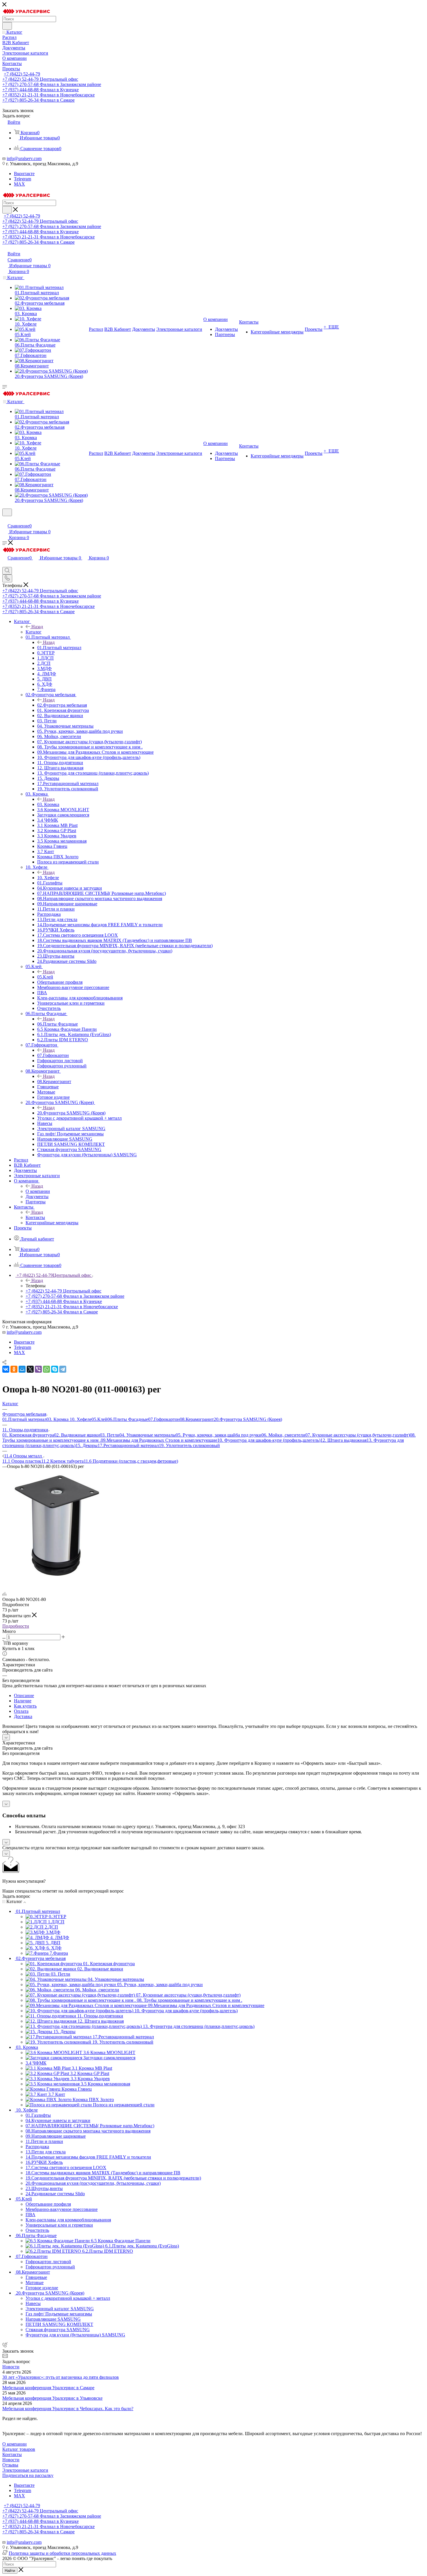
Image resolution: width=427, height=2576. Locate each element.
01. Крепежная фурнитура (28, 1435)
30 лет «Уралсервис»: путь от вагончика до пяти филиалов (61, 2377)
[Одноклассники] (14, 1369)
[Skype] (55, 1369)
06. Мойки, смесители (283, 1435)
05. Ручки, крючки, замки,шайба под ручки (219, 1435)
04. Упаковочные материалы (148, 1435)
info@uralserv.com (24, 158)
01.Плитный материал (59, 648)
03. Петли (110, 1435)
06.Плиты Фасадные (58, 1024)
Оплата (21, 1711)
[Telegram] (63, 1369)
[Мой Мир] (22, 1369)
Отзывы (10, 2465)
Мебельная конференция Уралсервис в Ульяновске (52, 2398)
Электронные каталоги (25, 2470)
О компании (38, 1191)
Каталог (34, 632)
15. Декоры (87, 1445)
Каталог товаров (19, 2449)
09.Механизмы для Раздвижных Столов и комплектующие (159, 1440)
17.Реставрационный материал (128, 1445)
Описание (24, 1696)
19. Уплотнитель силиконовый (189, 1445)
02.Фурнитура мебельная (62, 705)
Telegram (23, 179)
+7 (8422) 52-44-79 (22, 74)
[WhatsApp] (46, 1369)
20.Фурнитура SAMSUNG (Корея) (71, 1113)
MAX (19, 184)
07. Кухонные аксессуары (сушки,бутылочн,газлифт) (358, 1435)
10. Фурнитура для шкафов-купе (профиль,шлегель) (269, 1440)
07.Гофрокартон (53, 1055)
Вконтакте (24, 174)
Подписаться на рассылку (28, 2475)
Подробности (16, 1626)
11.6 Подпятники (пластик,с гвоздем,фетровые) (131, 1461)
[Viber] (38, 1369)
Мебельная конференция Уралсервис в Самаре (48, 2388)
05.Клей (45, 977)
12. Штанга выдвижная (343, 1440)
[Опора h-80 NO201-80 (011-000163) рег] (60, 1584)
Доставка (23, 1716)
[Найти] (7, 26)
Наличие (23, 1701)
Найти (10, 2571)
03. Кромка (48, 804)
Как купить (25, 1706)
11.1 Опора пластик (22, 1461)
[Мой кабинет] (5, 520)
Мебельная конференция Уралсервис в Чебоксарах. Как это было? (68, 2409)
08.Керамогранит (54, 1081)
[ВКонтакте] (6, 1369)
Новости (11, 2367)
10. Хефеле (48, 878)
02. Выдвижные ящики (77, 1435)
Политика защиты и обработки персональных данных (62, 2553)
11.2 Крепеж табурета (62, 1461)
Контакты (35, 1217)
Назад (37, 627)
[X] (30, 1369)
